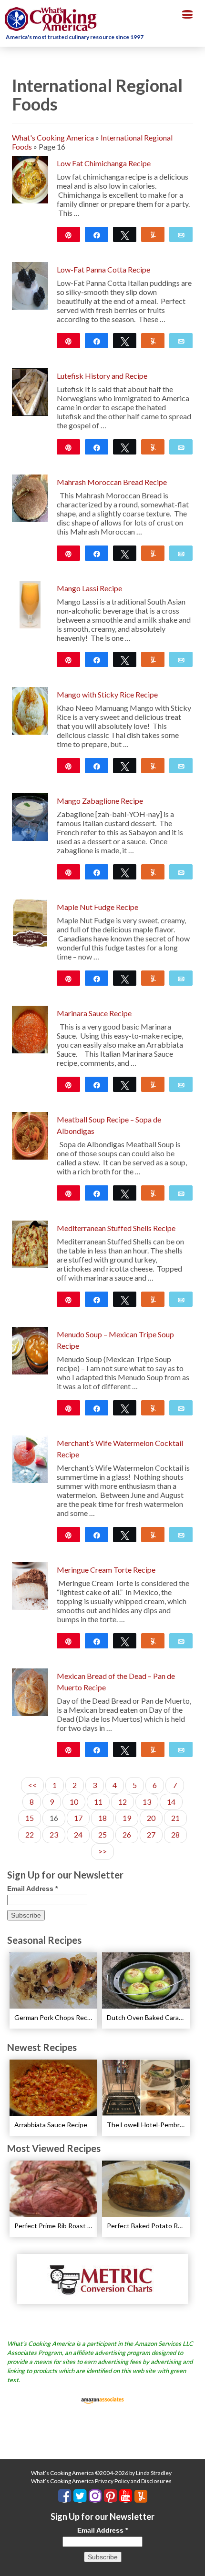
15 (30, 1818)
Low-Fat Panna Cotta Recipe (103, 269)
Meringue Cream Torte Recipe (106, 1570)
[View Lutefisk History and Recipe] (30, 391)
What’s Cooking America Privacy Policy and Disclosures (101, 2481)
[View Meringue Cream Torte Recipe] (30, 1585)
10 (74, 1802)
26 (127, 1834)
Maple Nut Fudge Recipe (97, 907)
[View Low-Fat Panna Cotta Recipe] (30, 285)
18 (102, 1818)
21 (175, 1818)
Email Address (32, 1889)
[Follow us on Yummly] (141, 2496)
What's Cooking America (53, 137)
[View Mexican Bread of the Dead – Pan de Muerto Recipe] (30, 1691)
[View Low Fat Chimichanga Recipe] (30, 178)
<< (32, 1785)
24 (78, 1834)
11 (98, 1802)
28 (175, 1834)
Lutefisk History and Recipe (102, 376)
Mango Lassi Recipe (89, 588)
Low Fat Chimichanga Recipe (104, 163)
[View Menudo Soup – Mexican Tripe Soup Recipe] (30, 1349)
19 (127, 1818)
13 (147, 1802)
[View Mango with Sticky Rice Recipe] (30, 710)
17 (78, 1818)
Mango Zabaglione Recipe (100, 801)
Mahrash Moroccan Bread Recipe (112, 482)
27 (151, 1834)
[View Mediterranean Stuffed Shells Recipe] (30, 1243)
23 (54, 1834)
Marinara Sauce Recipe (94, 1013)
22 (30, 1834)
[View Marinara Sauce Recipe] (30, 1028)
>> (102, 1851)
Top (194, 2563)
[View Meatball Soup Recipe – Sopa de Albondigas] (30, 1135)
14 (171, 1802)
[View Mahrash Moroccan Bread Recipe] (30, 497)
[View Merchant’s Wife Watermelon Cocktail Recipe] (30, 1458)
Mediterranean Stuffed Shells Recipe (116, 1228)
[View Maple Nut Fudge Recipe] (30, 922)
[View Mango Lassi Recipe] (30, 603)
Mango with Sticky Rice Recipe (107, 694)
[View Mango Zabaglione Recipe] (30, 816)
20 (151, 1818)
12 (123, 1802)
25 (102, 1834)
